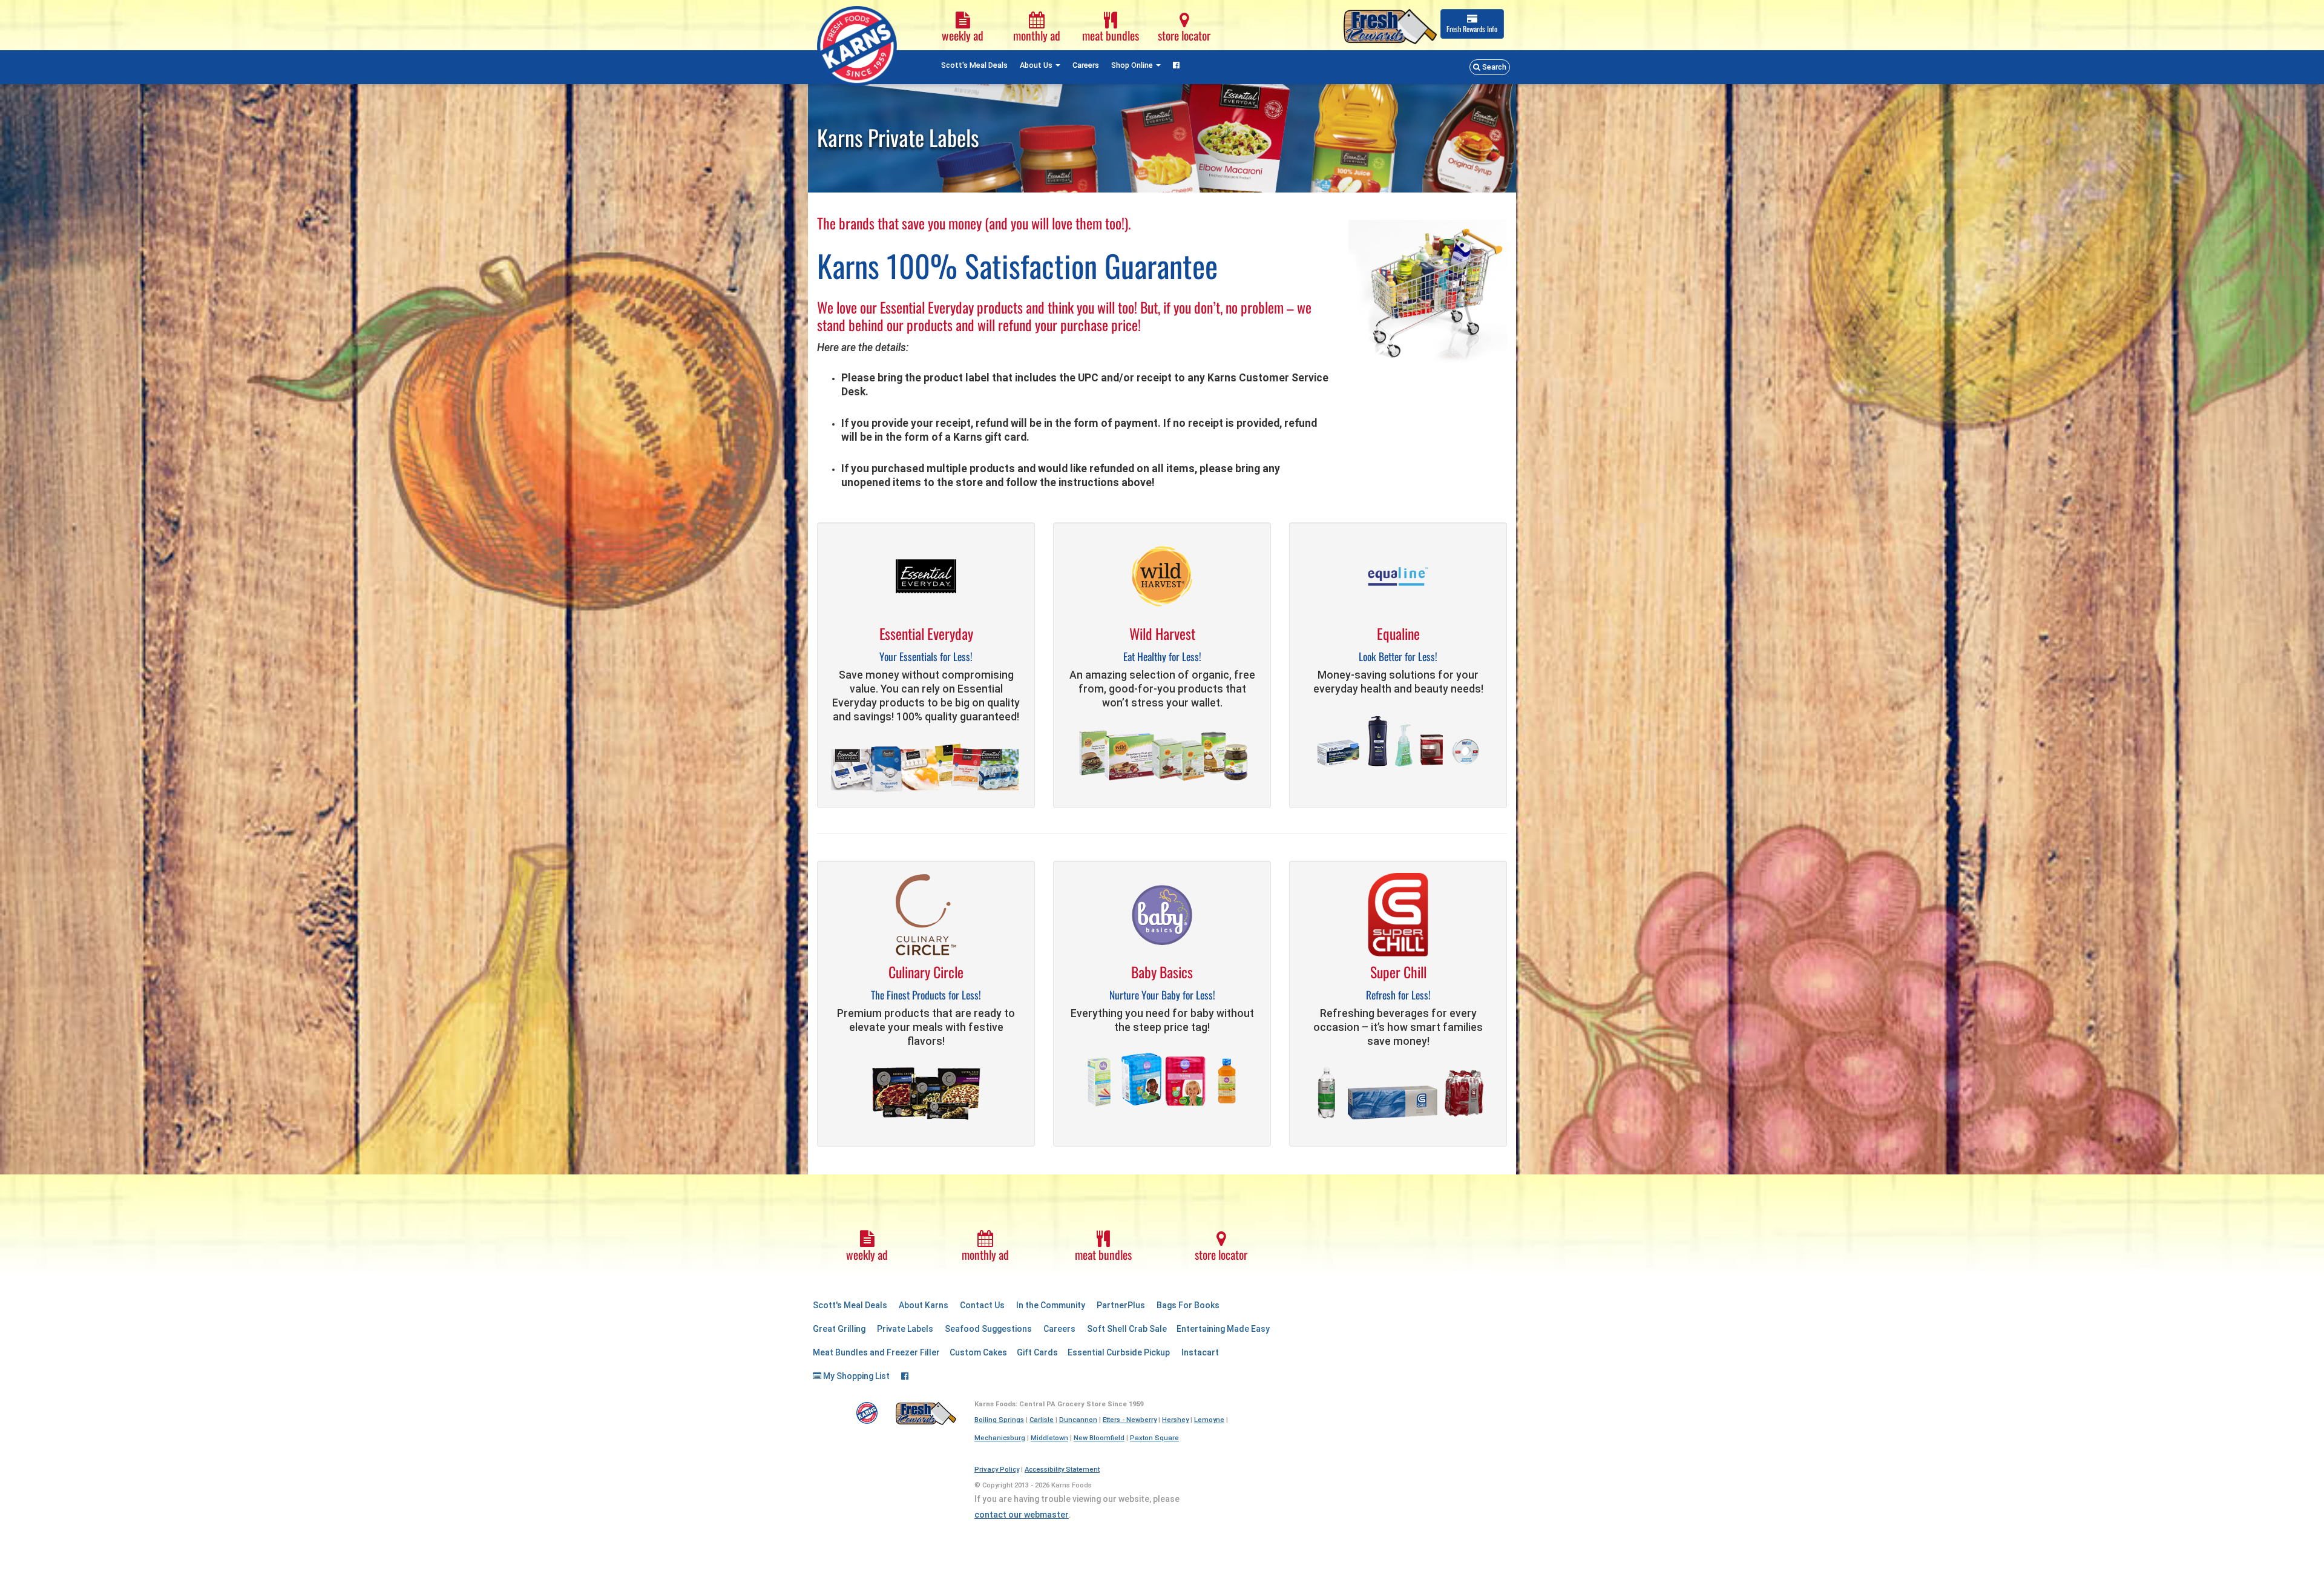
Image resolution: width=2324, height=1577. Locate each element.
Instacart (1200, 1352)
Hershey (1175, 1420)
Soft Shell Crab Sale (1127, 1329)
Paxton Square (1154, 1438)
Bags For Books (1188, 1305)
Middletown (1049, 1438)
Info (1472, 29)
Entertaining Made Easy (1223, 1329)
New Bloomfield (1099, 1438)
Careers (1086, 65)
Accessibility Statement (1062, 1470)
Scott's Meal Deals (974, 65)
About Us (1037, 65)
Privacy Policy (997, 1470)
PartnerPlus (1121, 1305)
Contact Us (982, 1305)
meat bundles (1111, 35)
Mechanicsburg (1000, 1438)
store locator (1184, 35)
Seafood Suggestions (988, 1329)
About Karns (924, 1305)
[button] (1490, 67)
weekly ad (963, 35)
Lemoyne (1209, 1420)
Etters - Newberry (1130, 1420)
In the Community (1051, 1305)
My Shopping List (855, 1376)
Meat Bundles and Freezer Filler (876, 1352)
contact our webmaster (1022, 1515)
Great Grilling (839, 1329)
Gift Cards (1037, 1352)
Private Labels (905, 1329)
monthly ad (1037, 35)
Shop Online (1133, 65)
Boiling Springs (999, 1420)
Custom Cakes (978, 1352)
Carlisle (1042, 1420)
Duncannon (1078, 1420)
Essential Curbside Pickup (1119, 1352)
